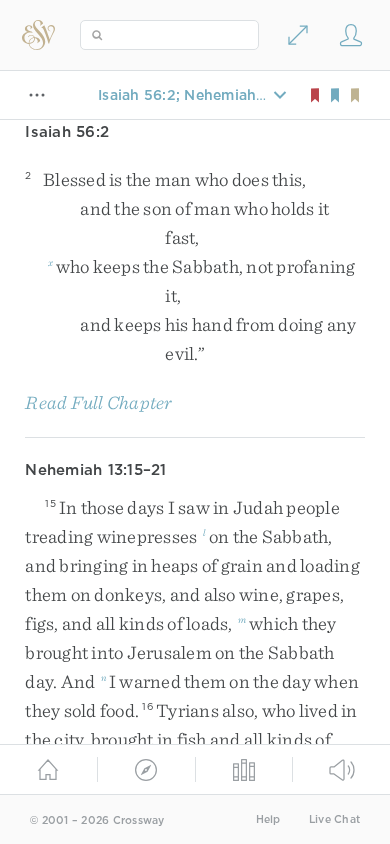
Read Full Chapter (98, 402)
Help (268, 819)
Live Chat (334, 819)
